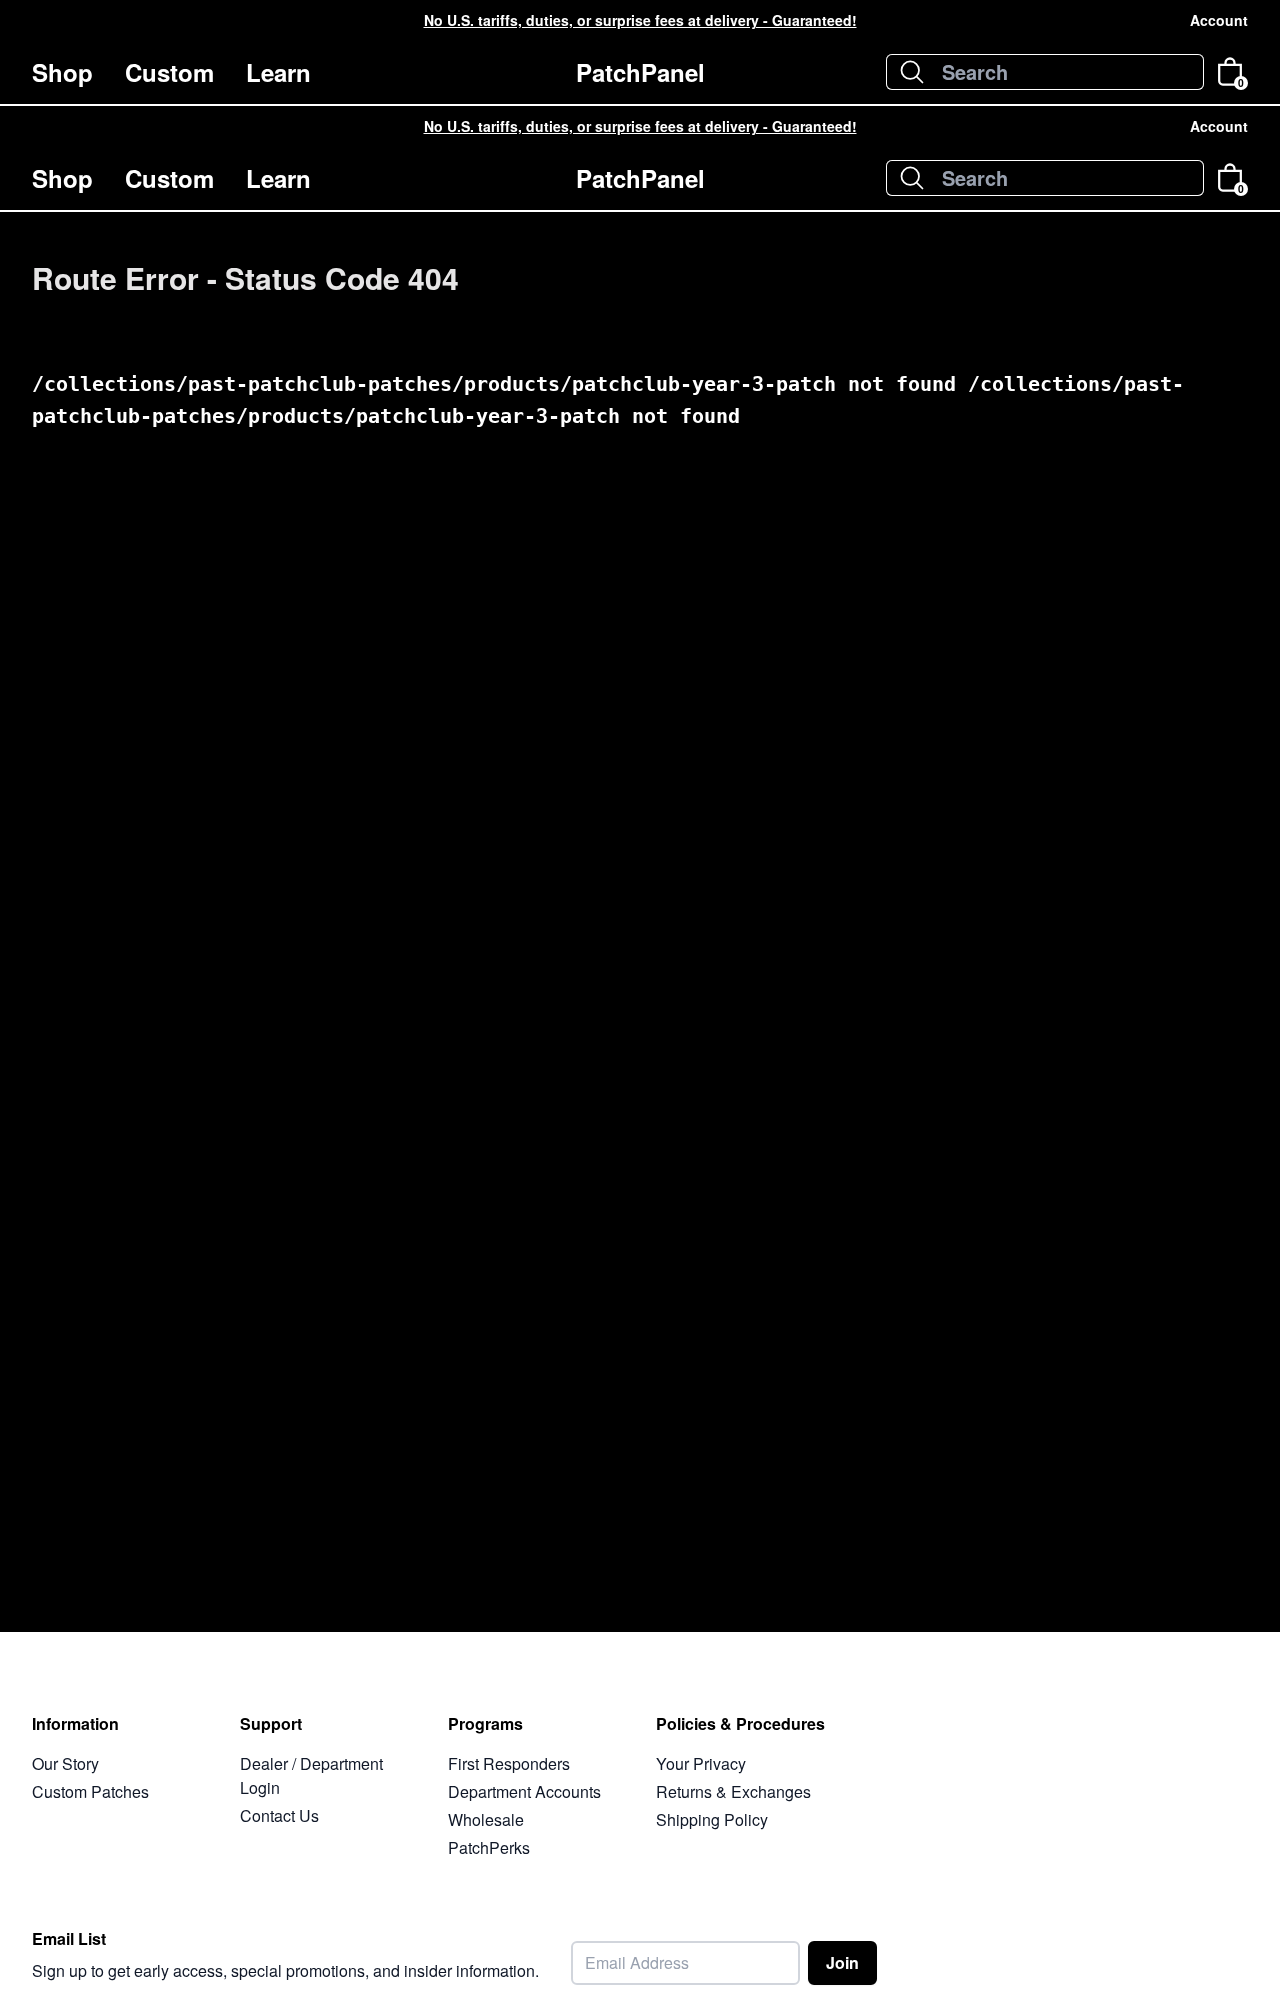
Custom (169, 72)
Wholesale (486, 1819)
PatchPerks (489, 1847)
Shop (62, 72)
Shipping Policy (712, 1819)
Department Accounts (524, 1791)
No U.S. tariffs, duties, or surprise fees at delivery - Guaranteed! (640, 20)
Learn (278, 72)
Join (842, 1962)
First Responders (509, 1763)
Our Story (65, 1763)
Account (1219, 20)
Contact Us (279, 1815)
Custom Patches (90, 1791)
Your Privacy (701, 1763)
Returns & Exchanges (733, 1791)
